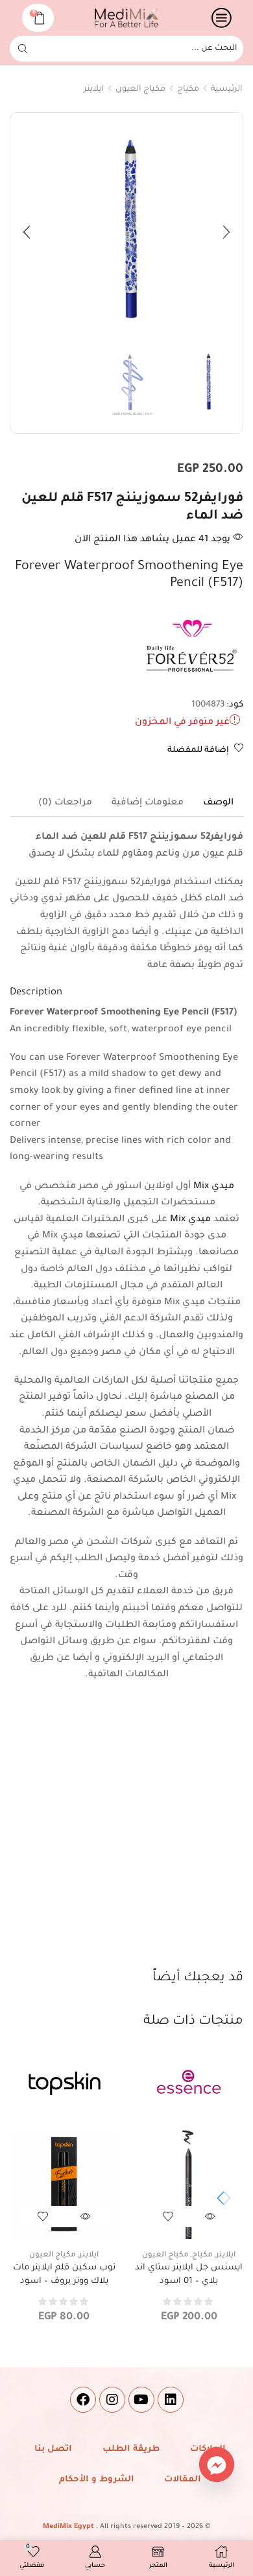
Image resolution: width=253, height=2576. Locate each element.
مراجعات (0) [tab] (65, 803)
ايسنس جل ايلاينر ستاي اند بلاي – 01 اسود (189, 2274)
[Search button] (23, 49)
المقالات (183, 2480)
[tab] (218, 803)
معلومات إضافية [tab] (148, 803)
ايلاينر (94, 89)
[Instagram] (112, 2400)
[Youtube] (141, 2400)
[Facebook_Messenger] (217, 2465)
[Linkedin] (171, 2400)
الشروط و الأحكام (97, 2480)
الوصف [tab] (218, 803)
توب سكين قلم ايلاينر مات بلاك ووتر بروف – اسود (64, 2274)
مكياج (188, 89)
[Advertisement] (126, 1836)
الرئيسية (227, 89)
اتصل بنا (53, 2449)
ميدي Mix (214, 1187)
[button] (226, 232)
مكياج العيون (140, 89)
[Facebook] (83, 2400)
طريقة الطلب (131, 2449)
